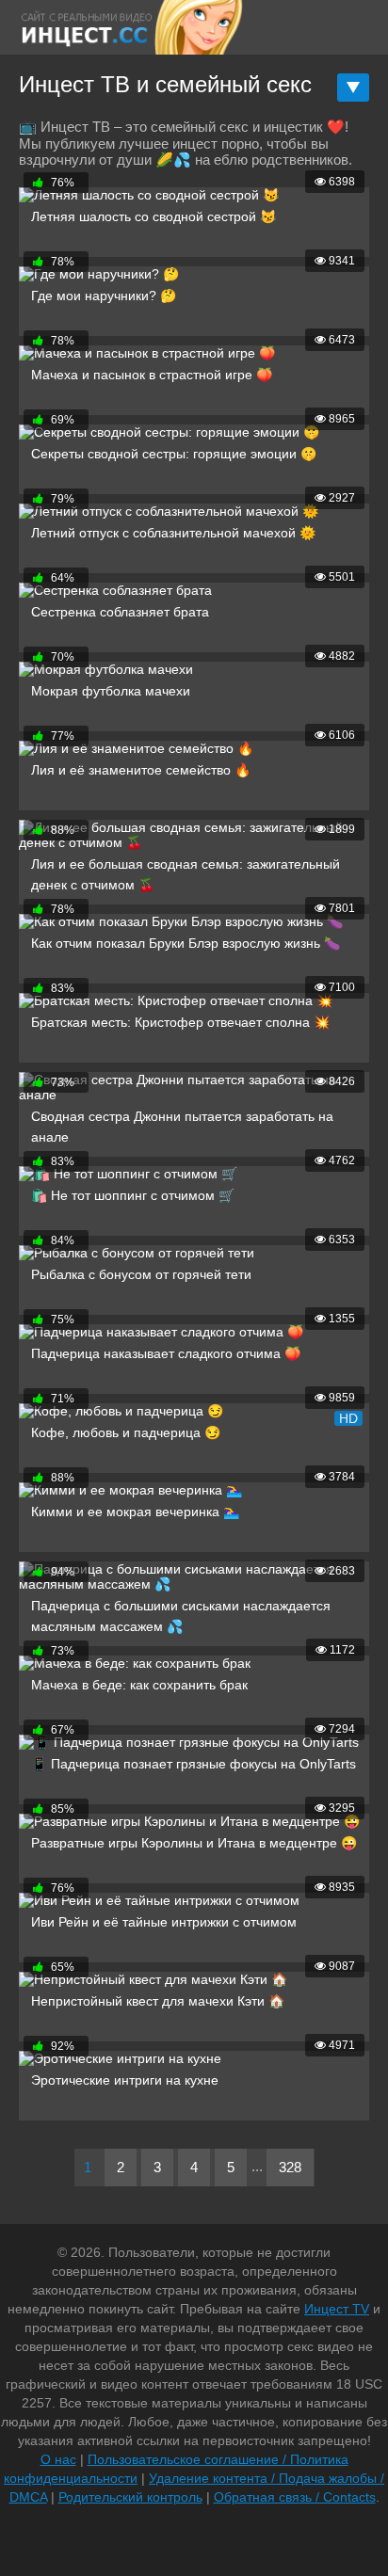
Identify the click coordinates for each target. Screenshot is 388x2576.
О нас (58, 2459)
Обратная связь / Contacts (295, 2497)
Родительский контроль (130, 2497)
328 (290, 2167)
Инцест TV (337, 2309)
